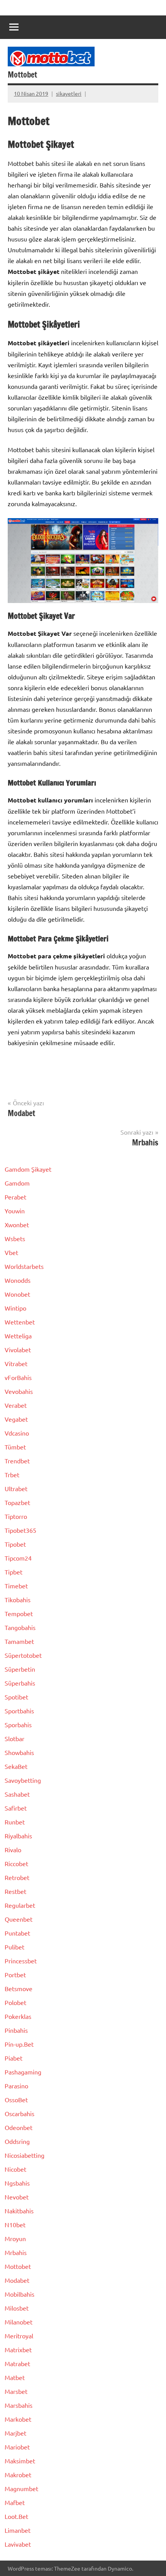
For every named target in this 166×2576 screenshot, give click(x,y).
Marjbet (15, 2433)
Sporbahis (18, 1725)
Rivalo (13, 1850)
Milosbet (17, 2308)
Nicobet (15, 2169)
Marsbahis (19, 2405)
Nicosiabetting (25, 2155)
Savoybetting (23, 1780)
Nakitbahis (19, 2211)
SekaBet (16, 1766)
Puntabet (17, 1933)
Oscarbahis (19, 2113)
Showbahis (19, 1752)
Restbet (15, 1891)
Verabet (16, 1405)
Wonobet (17, 1294)
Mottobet (18, 2266)
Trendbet (17, 1461)
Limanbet (18, 2530)
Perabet (15, 1197)
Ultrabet (16, 1488)
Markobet (18, 2419)
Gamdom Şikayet (28, 1169)
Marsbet (16, 2391)
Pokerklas (18, 2016)
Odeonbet (19, 2127)
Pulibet (14, 1947)
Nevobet (17, 2197)
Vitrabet (16, 1363)
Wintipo (15, 1308)
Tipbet (14, 1572)
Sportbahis (19, 1711)
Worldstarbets (24, 1266)
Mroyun (15, 2238)
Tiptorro (16, 1516)
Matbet (15, 2377)
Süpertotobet (23, 1655)
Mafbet (15, 2502)
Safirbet (16, 1808)
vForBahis (18, 1377)
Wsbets (15, 1238)
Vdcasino (17, 1433)
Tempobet (19, 1613)
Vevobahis (19, 1391)
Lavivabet (18, 2544)
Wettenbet (20, 1322)
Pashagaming (23, 2072)
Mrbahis (16, 2252)
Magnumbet (21, 2488)
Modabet (17, 2280)
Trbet (12, 1475)
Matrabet (17, 2363)
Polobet (15, 2002)
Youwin (15, 1211)
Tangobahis (20, 1627)
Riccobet (16, 1863)
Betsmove (19, 1988)
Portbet (15, 1975)
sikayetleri (69, 93)
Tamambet (19, 1641)
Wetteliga (18, 1336)
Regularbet (20, 1905)
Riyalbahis (18, 1836)
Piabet (14, 2058)
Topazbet (17, 1502)
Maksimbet (20, 2461)
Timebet (16, 1586)
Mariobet (17, 2447)
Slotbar (14, 1738)
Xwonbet (17, 1225)
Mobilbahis (19, 2294)
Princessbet (21, 1961)
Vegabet (16, 1419)
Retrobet (17, 1877)
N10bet (15, 2225)
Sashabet (17, 1794)
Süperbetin (20, 1669)
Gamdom (17, 1183)
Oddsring (17, 2141)
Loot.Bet (16, 2516)
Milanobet (19, 2322)
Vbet (11, 1252)
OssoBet (16, 2100)
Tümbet (15, 1447)
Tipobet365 (20, 1530)
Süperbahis (20, 1683)
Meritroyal (19, 2336)
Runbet (15, 1822)
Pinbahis (16, 2030)
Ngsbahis (17, 2183)
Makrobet (18, 2475)
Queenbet (19, 1919)
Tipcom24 (18, 1558)
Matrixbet (18, 2350)
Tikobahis (18, 1600)
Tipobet (15, 1544)
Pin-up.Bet (19, 2044)
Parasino (16, 2086)
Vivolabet (18, 1350)
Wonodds (18, 1280)
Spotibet (16, 1697)
